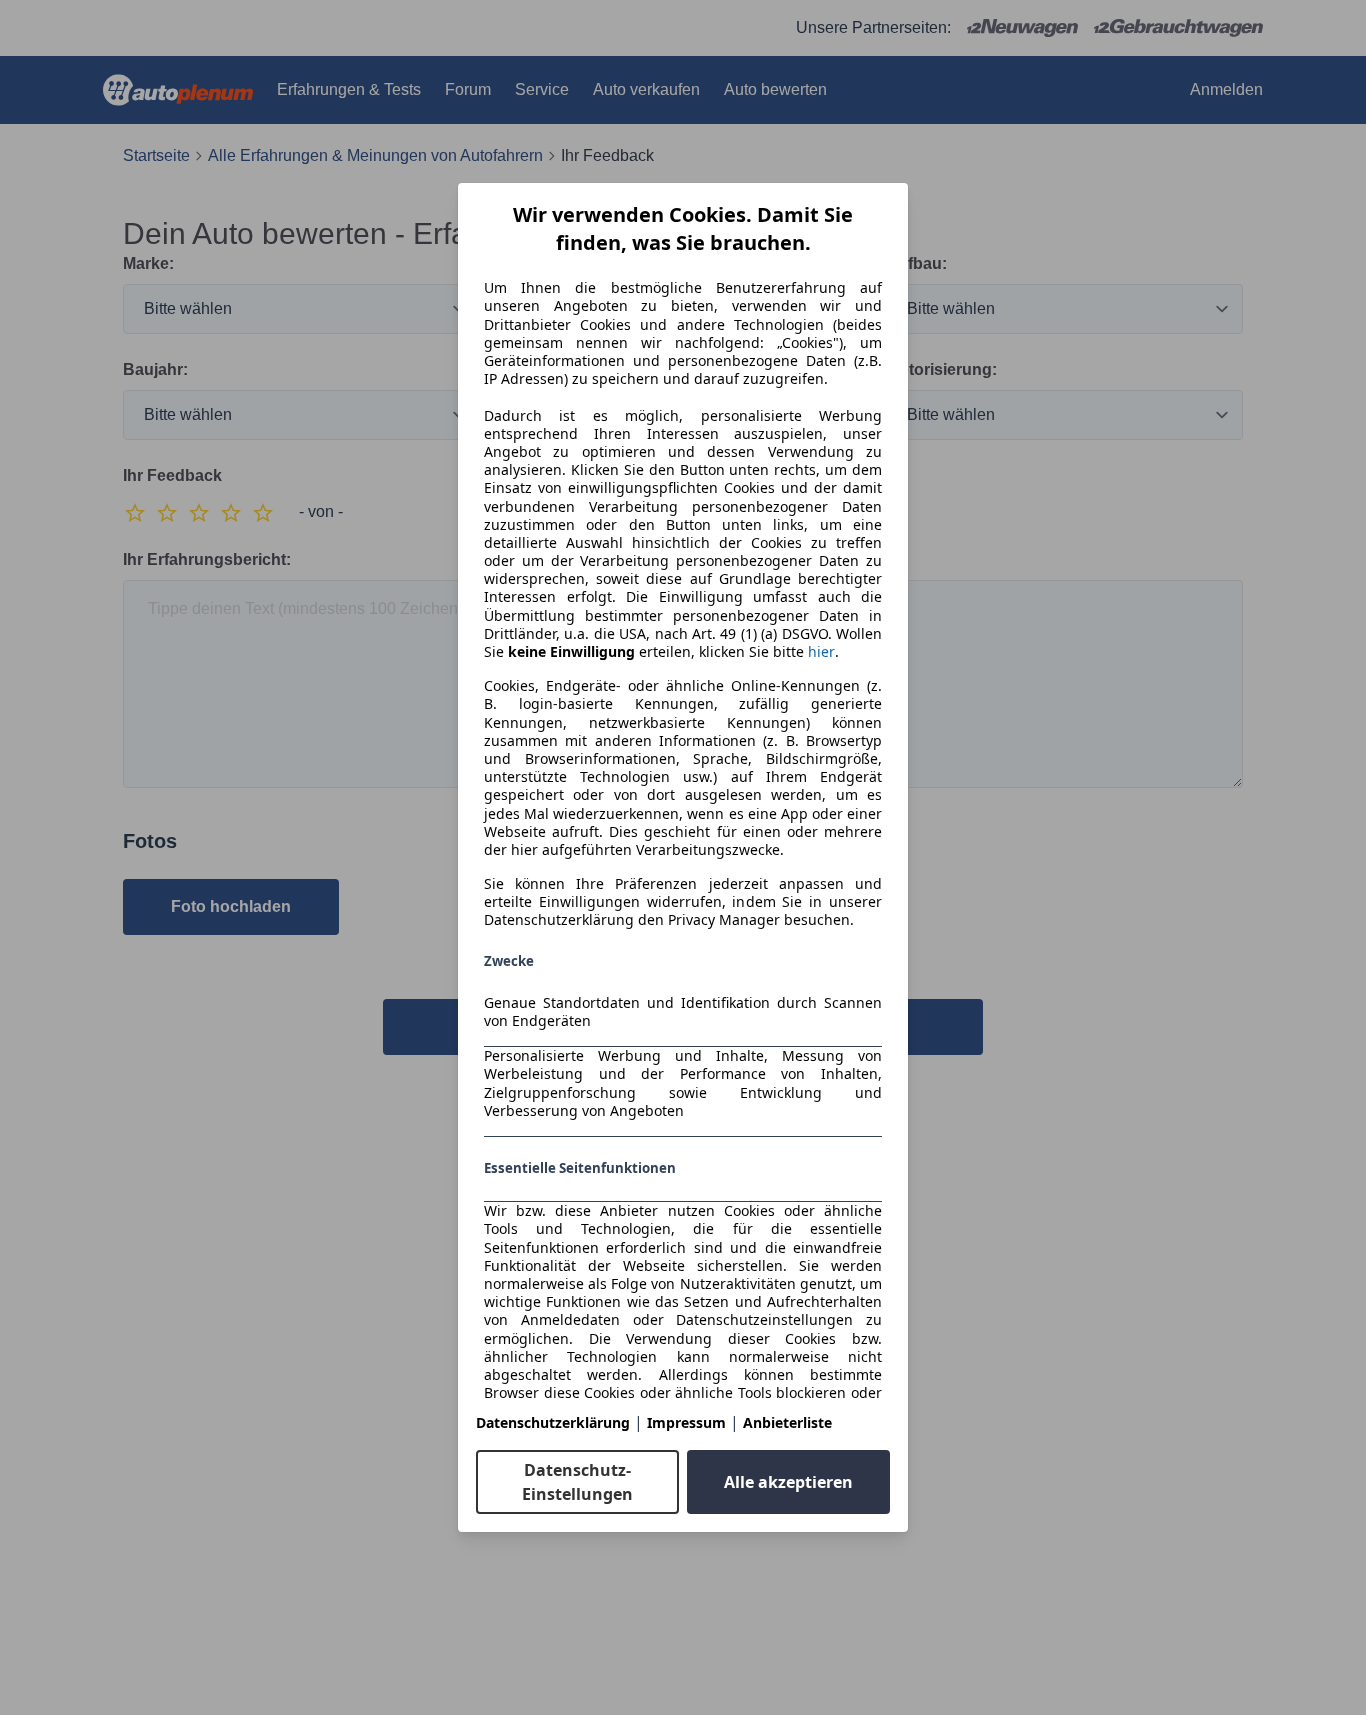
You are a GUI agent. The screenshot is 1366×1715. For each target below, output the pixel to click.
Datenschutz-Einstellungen (577, 1482)
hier (821, 652)
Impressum (686, 1422)
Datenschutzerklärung (553, 1422)
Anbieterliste (787, 1422)
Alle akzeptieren (788, 1482)
